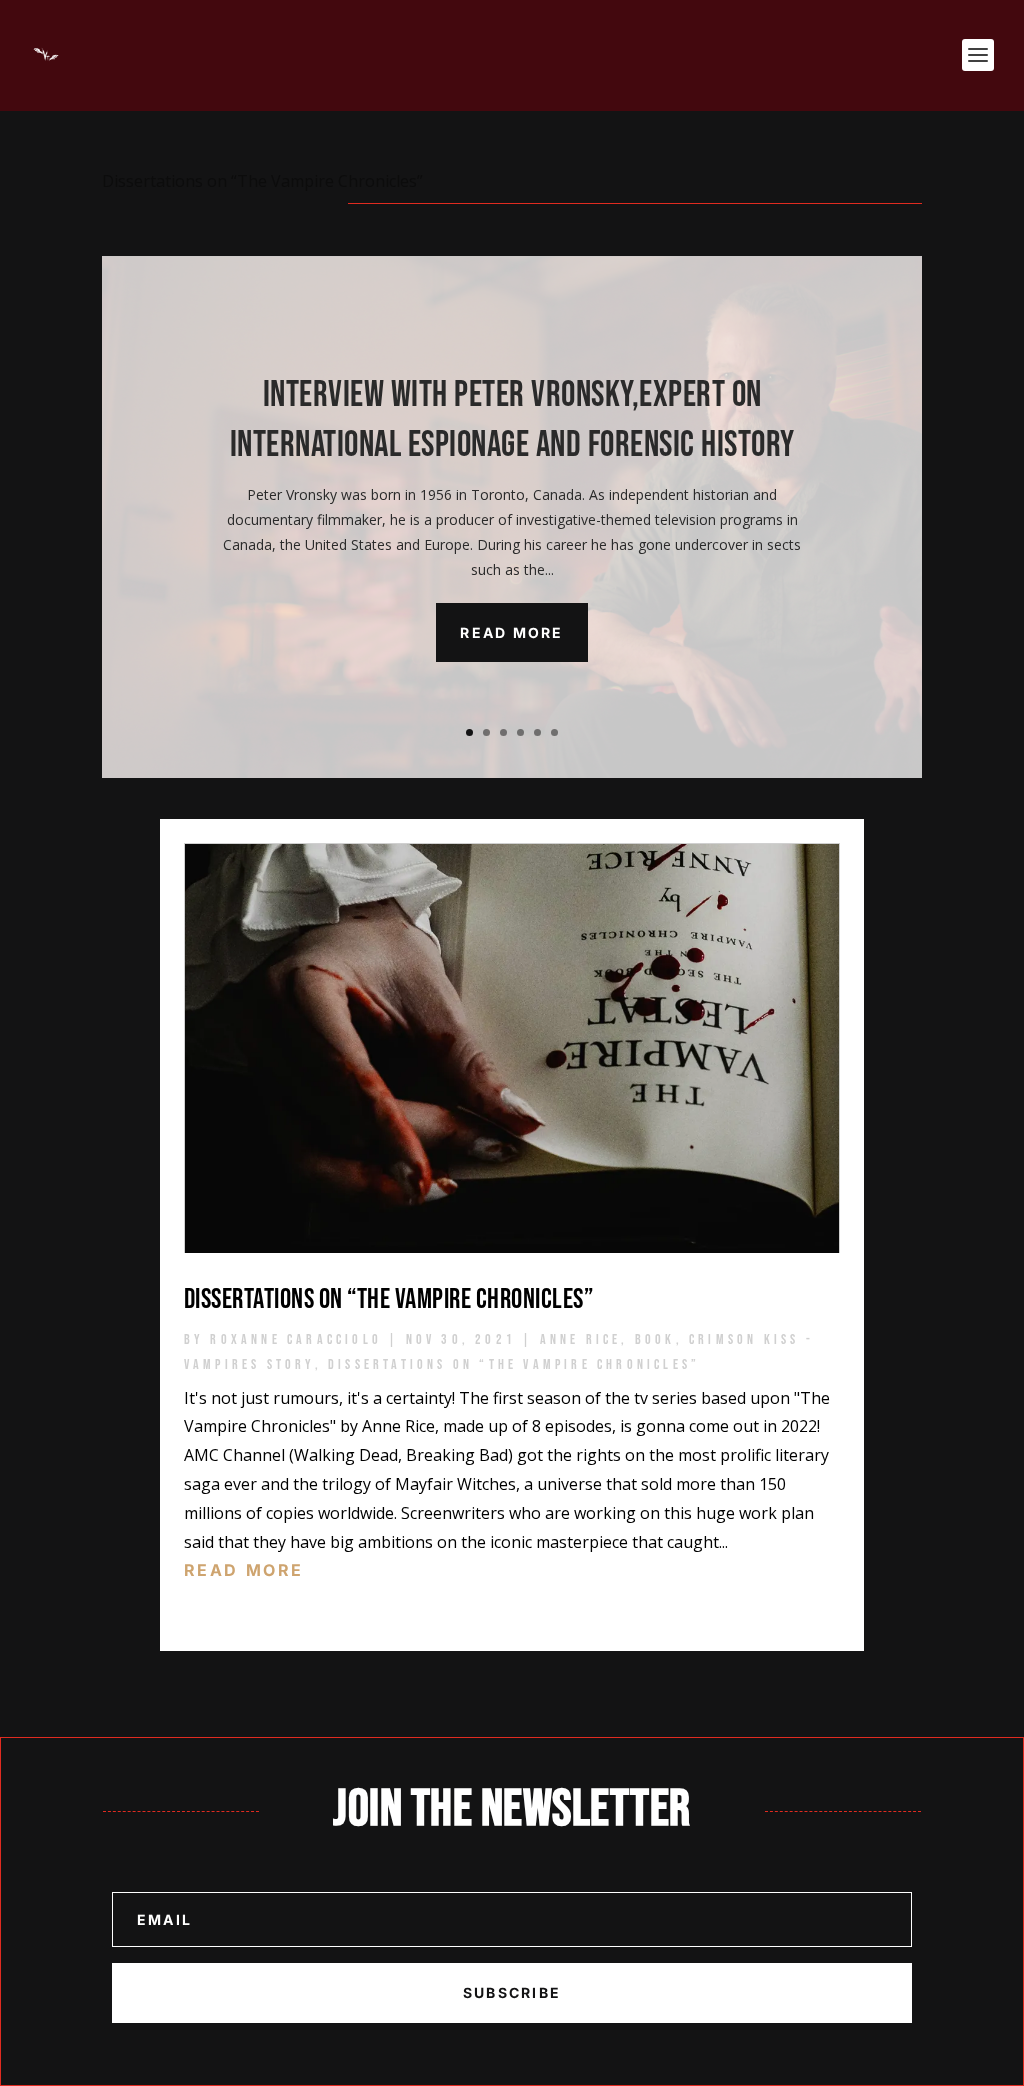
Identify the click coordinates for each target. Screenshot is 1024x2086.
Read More (511, 632)
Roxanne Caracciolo (296, 1339)
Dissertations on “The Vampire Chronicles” (389, 1299)
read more (244, 1570)
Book (655, 1339)
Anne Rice (581, 1339)
